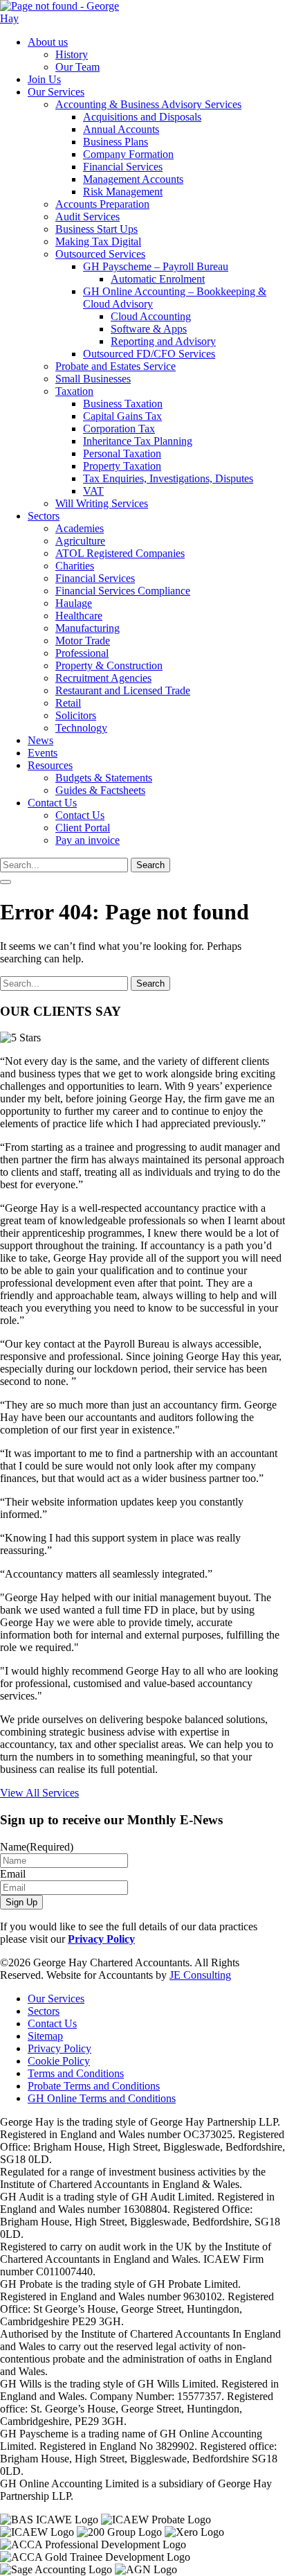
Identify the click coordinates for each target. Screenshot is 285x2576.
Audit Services (88, 217)
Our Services (56, 92)
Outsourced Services (100, 254)
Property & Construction (109, 665)
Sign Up (21, 1902)
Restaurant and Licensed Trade (123, 690)
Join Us (44, 79)
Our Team (77, 67)
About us (48, 42)
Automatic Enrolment (158, 279)
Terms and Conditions (76, 2073)
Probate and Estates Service (116, 366)
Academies (80, 528)
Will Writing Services (102, 503)
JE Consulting (200, 1975)
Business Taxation (123, 404)
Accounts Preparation (102, 204)
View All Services (39, 1793)
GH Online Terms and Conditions (102, 2098)
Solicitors (76, 715)
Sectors (44, 516)
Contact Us (52, 803)
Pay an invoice (88, 840)
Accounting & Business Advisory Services (148, 104)
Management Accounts (133, 179)
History (72, 54)
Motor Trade (83, 641)
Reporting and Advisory (163, 341)
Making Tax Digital (98, 241)
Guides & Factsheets (100, 790)
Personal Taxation (122, 453)
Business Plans (116, 142)
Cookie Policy (59, 2061)
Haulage (74, 603)
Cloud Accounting (151, 316)
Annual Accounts (121, 129)
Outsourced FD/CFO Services (149, 354)
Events (43, 753)
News (40, 740)
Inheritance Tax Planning (138, 441)
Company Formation (128, 154)
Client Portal (83, 828)
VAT (93, 491)
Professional (82, 653)
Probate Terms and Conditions (94, 2086)
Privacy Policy (101, 1939)
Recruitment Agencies (103, 678)
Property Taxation (122, 466)
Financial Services (123, 167)
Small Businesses (93, 379)
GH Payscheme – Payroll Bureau (156, 266)
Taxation (74, 391)
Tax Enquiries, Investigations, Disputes (168, 478)
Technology (81, 728)
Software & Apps (149, 329)
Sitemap (45, 2036)
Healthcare (79, 616)
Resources (50, 765)
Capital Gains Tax (122, 416)
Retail (68, 703)
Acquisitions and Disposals (142, 117)
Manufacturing (88, 628)
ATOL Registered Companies (120, 553)
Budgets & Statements (104, 778)
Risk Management (123, 192)
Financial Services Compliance (123, 591)
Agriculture (80, 541)
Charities (75, 566)
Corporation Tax (119, 429)
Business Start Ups (96, 229)
